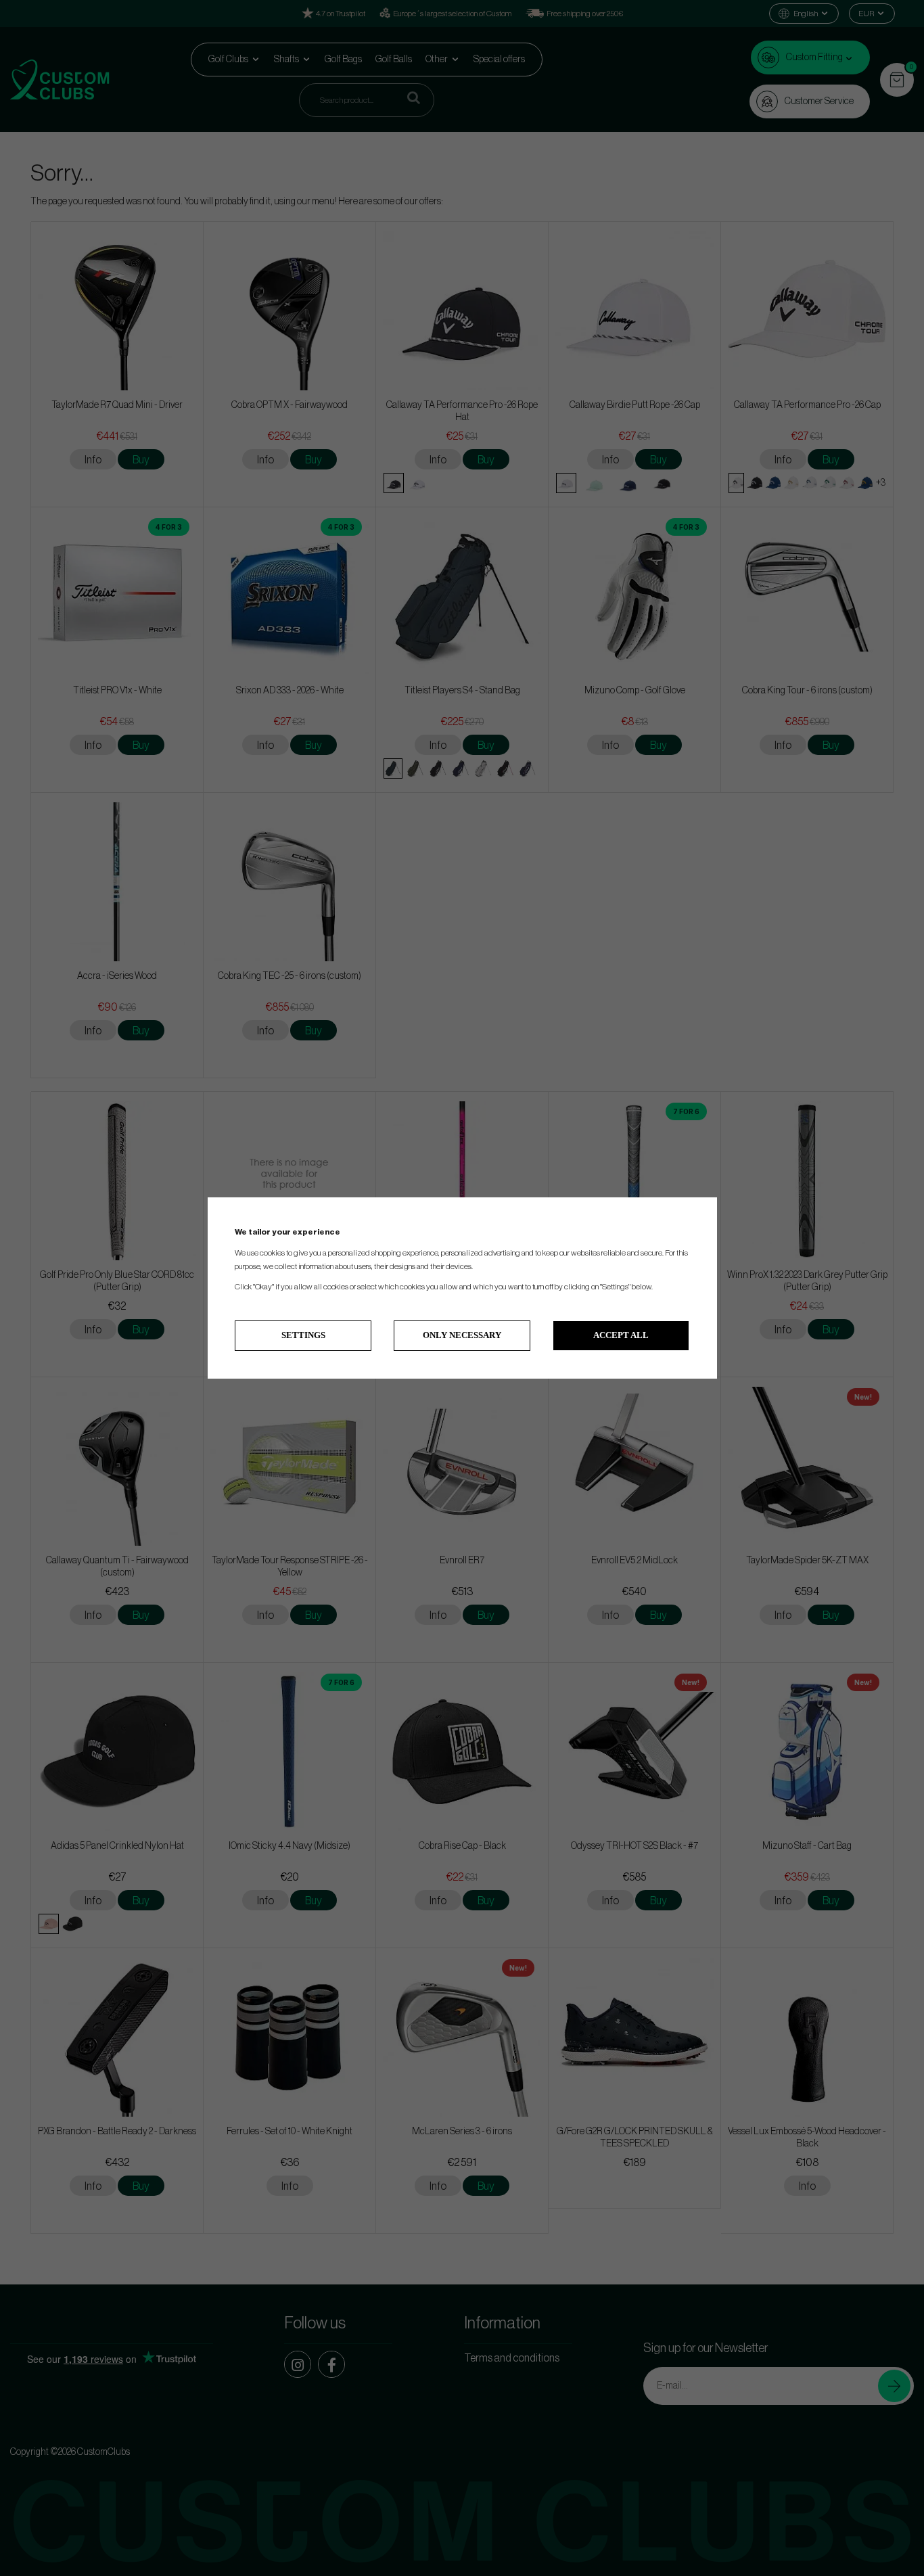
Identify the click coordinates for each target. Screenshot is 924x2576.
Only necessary (462, 1335)
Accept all (621, 1335)
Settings (303, 1335)
